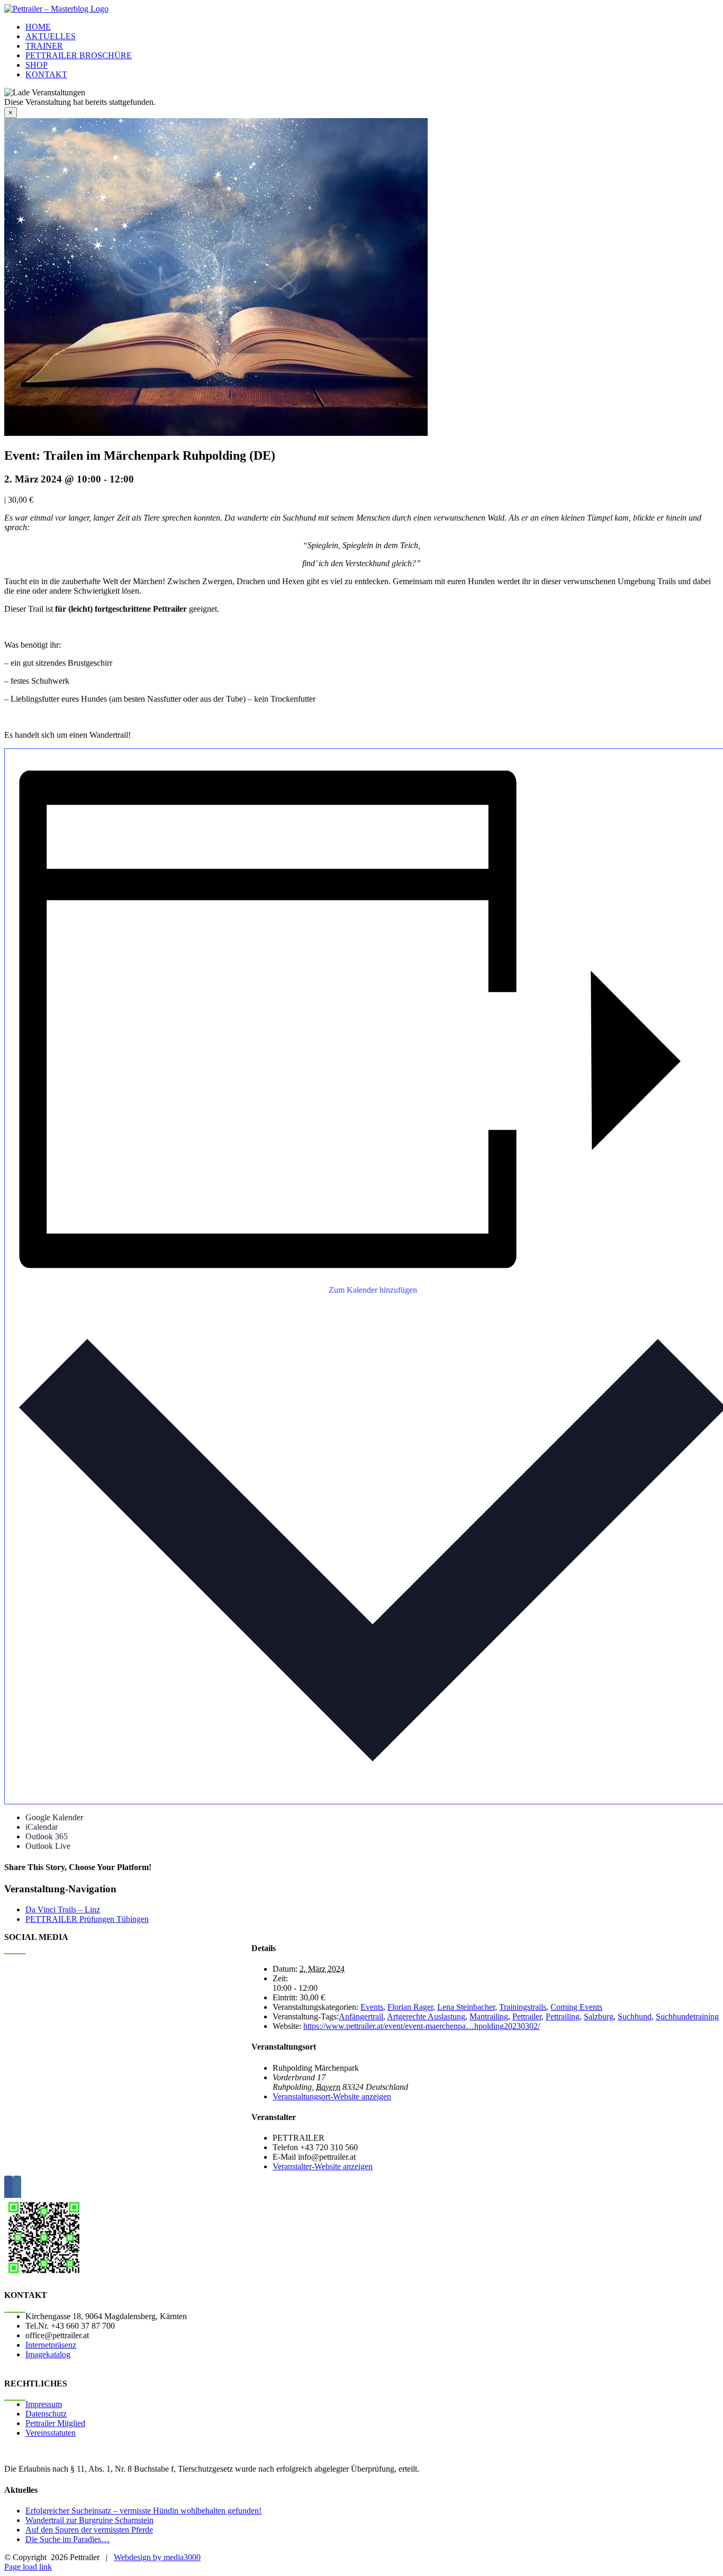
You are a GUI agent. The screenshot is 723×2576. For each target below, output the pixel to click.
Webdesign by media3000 (157, 2557)
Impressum (44, 2404)
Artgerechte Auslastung (426, 2016)
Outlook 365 (47, 1836)
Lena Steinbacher (466, 2007)
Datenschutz (46, 2414)
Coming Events (576, 2007)
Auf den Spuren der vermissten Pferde (89, 2530)
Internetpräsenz (51, 2345)
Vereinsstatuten (51, 2433)
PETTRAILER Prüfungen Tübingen (87, 1919)
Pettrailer (527, 2016)
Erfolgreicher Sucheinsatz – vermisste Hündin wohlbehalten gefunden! (143, 2511)
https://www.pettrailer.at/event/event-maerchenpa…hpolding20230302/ (422, 2026)
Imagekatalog (48, 2354)
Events (372, 2007)
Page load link (28, 2567)
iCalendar (42, 1827)
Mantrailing (489, 2016)
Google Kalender (54, 1817)
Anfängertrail (361, 2016)
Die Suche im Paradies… (67, 2539)
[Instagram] (17, 2189)
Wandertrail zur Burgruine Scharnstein (89, 2520)
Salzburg (599, 2016)
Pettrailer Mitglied (55, 2423)
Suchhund (635, 2016)
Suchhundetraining (687, 2016)
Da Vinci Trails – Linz (63, 1909)
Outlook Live (48, 1846)
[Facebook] (8, 2189)
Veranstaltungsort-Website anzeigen (332, 2096)
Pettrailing (563, 2016)
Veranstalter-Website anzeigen (323, 2166)
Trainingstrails (523, 2007)
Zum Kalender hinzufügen (373, 1290)
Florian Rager (410, 2007)
